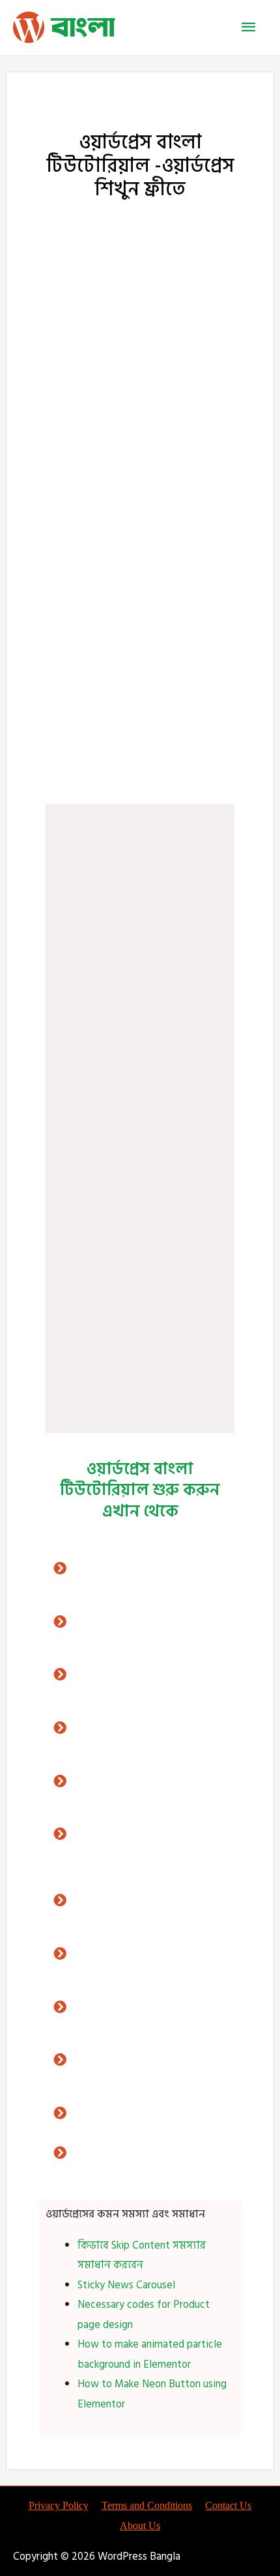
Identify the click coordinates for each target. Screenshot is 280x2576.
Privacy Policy (59, 2505)
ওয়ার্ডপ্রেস (96, 226)
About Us (140, 2526)
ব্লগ (130, 758)
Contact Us (228, 2505)
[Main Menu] (249, 28)
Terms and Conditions (147, 2505)
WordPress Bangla (140, 588)
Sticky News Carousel (126, 2285)
